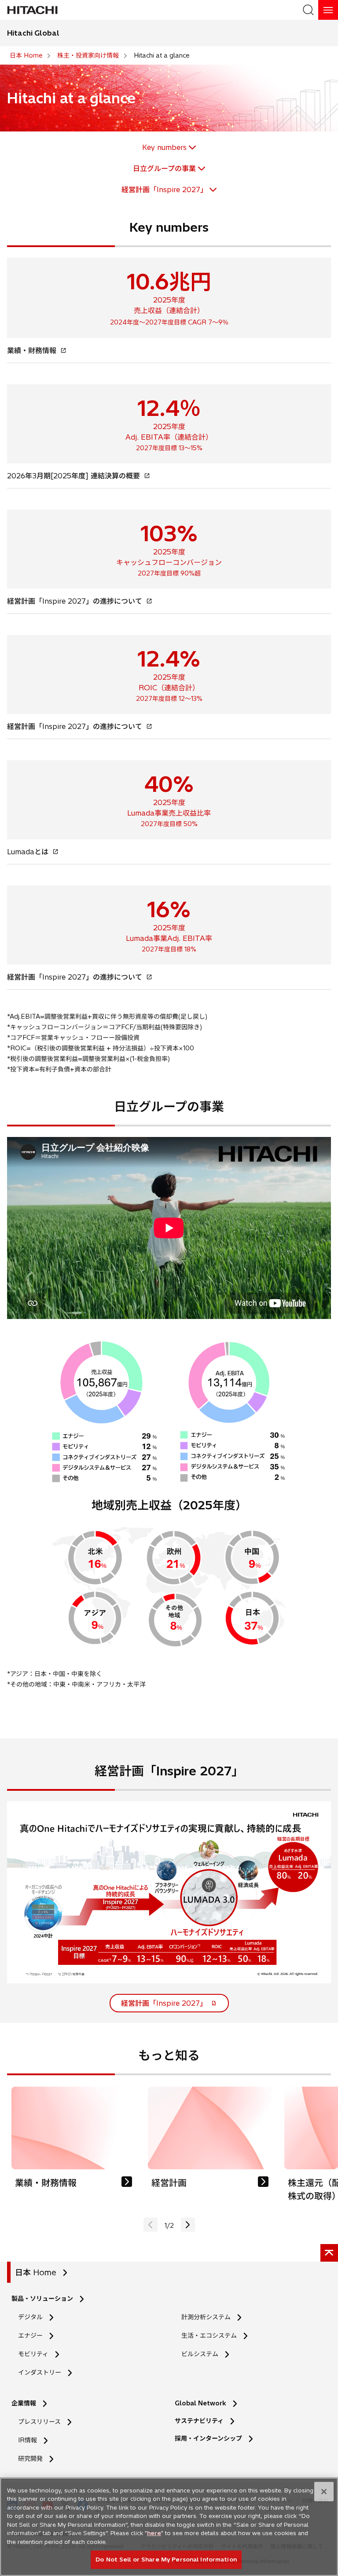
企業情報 (24, 2403)
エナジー (30, 2336)
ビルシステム (200, 2354)
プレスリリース (39, 2422)
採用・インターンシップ (208, 2438)
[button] (188, 2225)
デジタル (30, 2317)
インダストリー (40, 2372)
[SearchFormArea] (308, 10)
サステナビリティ (199, 2421)
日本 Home (36, 2272)
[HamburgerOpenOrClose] (328, 10)
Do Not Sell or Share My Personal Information (166, 2559)
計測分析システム (206, 2317)
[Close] (324, 2492)
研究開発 (33, 2459)
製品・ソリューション (42, 2299)
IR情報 (28, 2440)
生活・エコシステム (209, 2336)
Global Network (200, 2403)
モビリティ (33, 2354)
